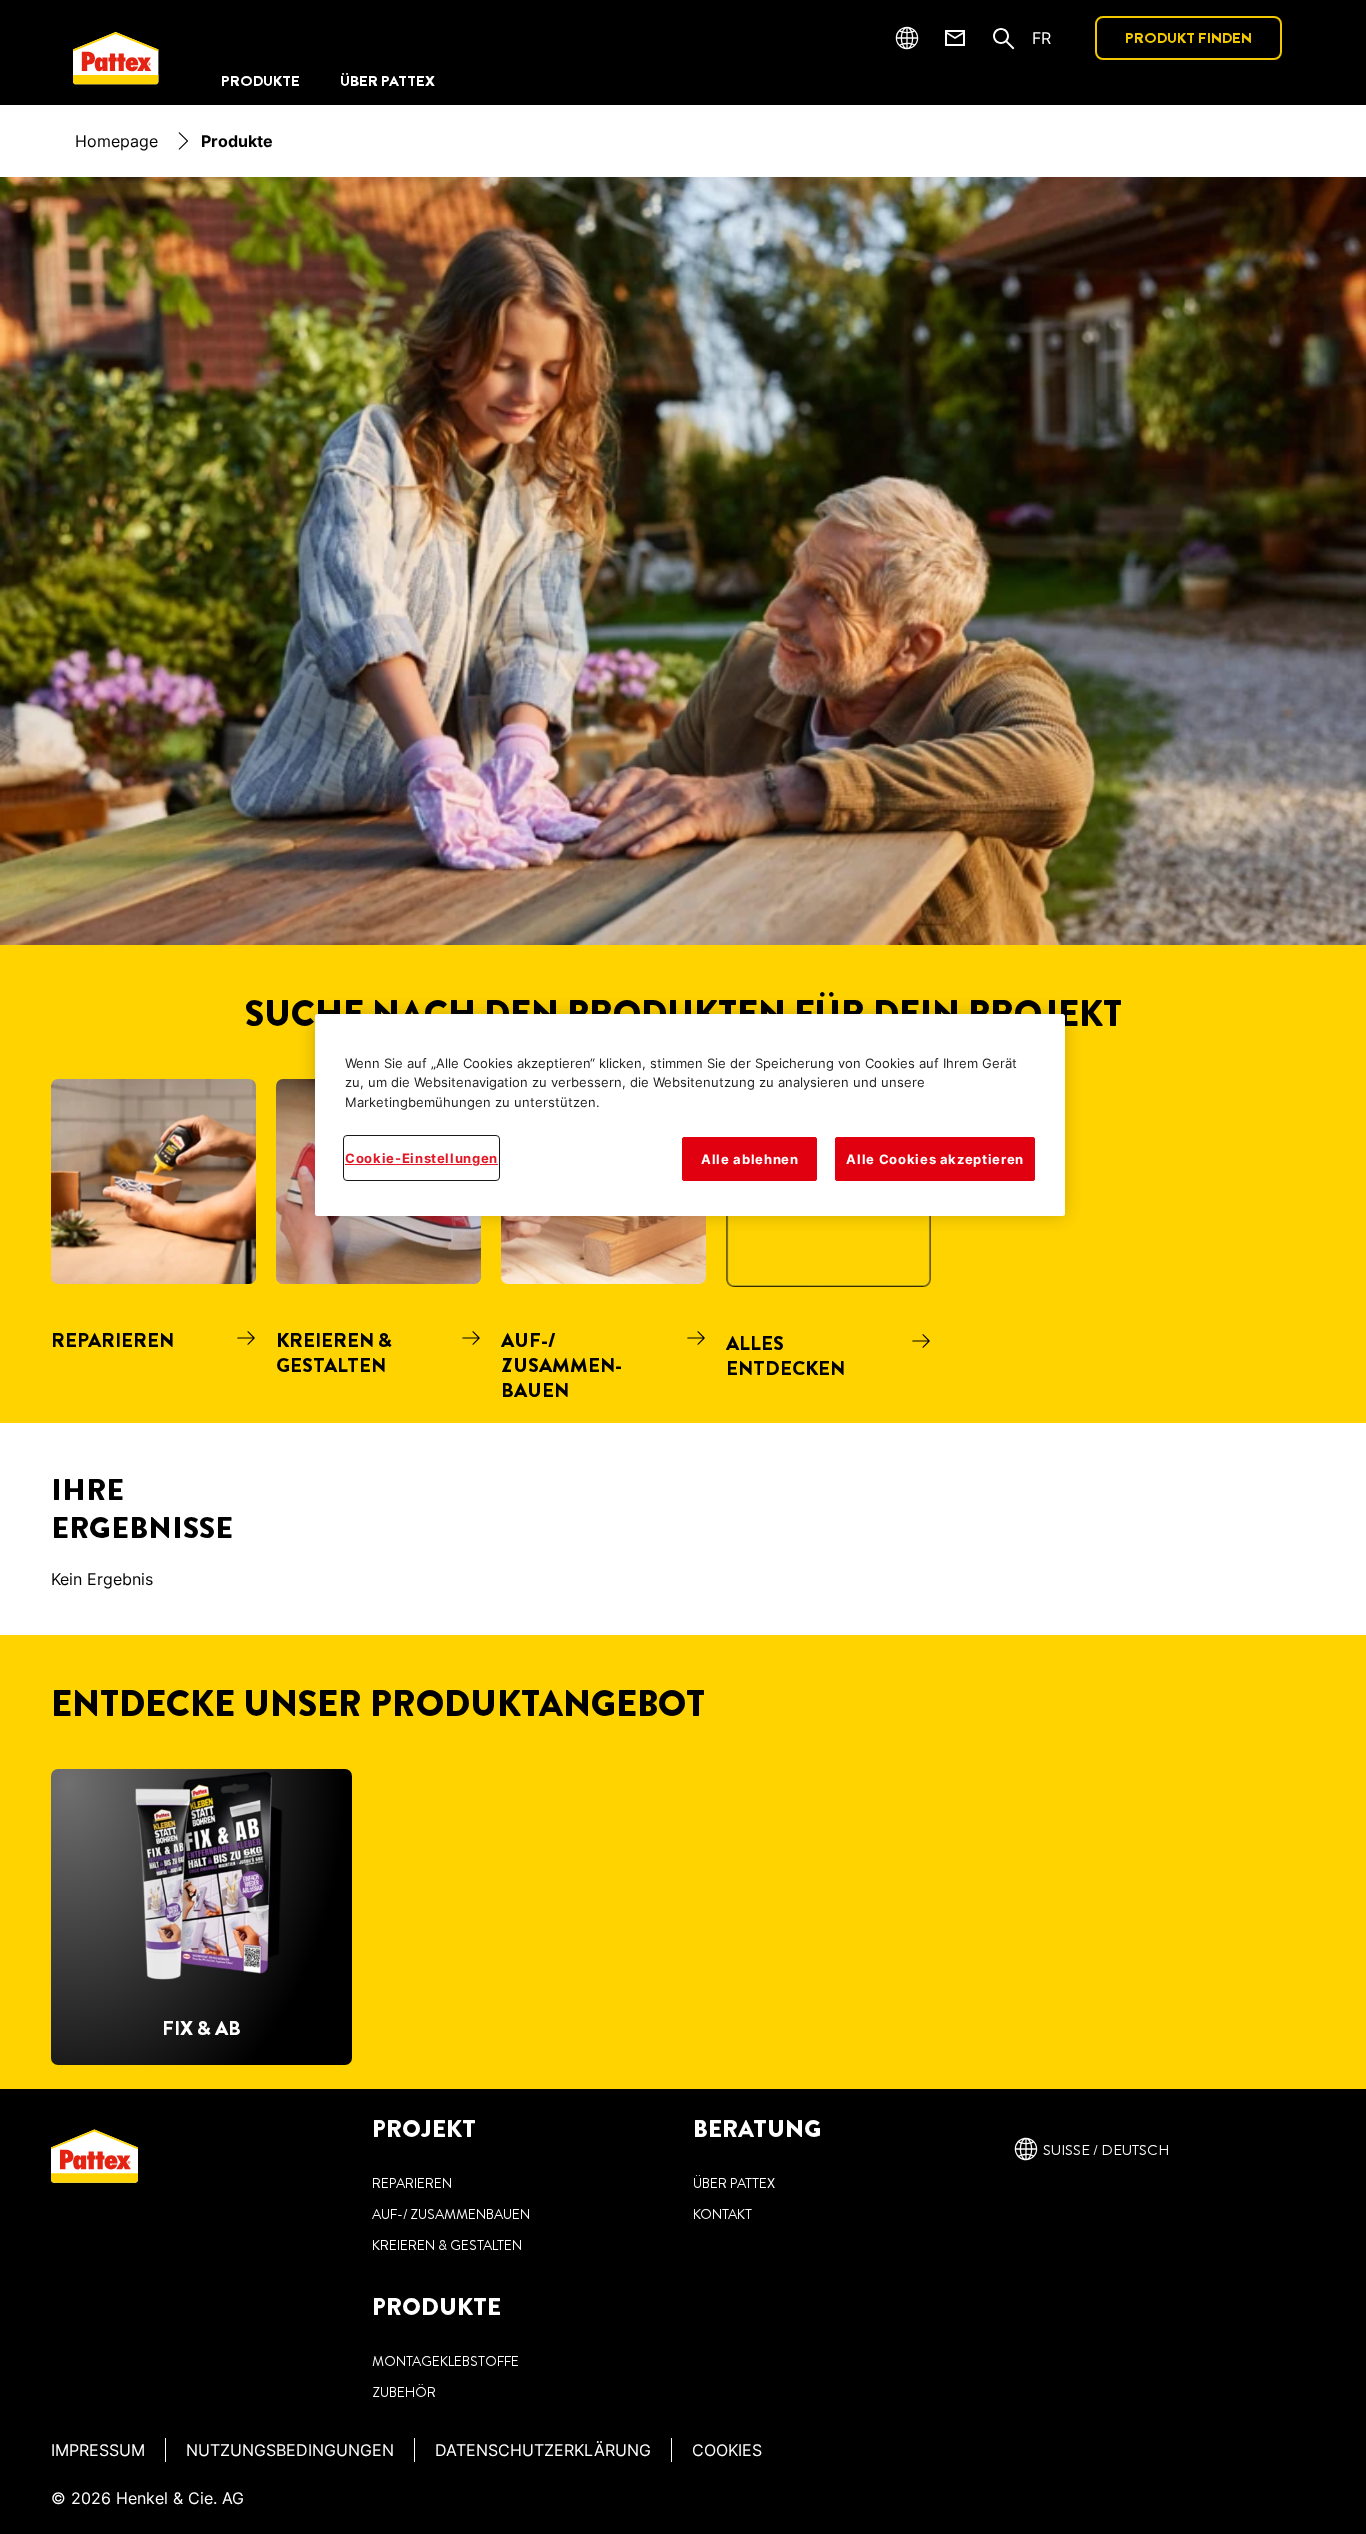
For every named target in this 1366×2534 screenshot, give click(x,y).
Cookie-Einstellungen (421, 1158)
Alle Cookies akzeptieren (935, 1159)
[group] (683, 1251)
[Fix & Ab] (201, 1917)
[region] (690, 1115)
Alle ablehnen (749, 1159)
